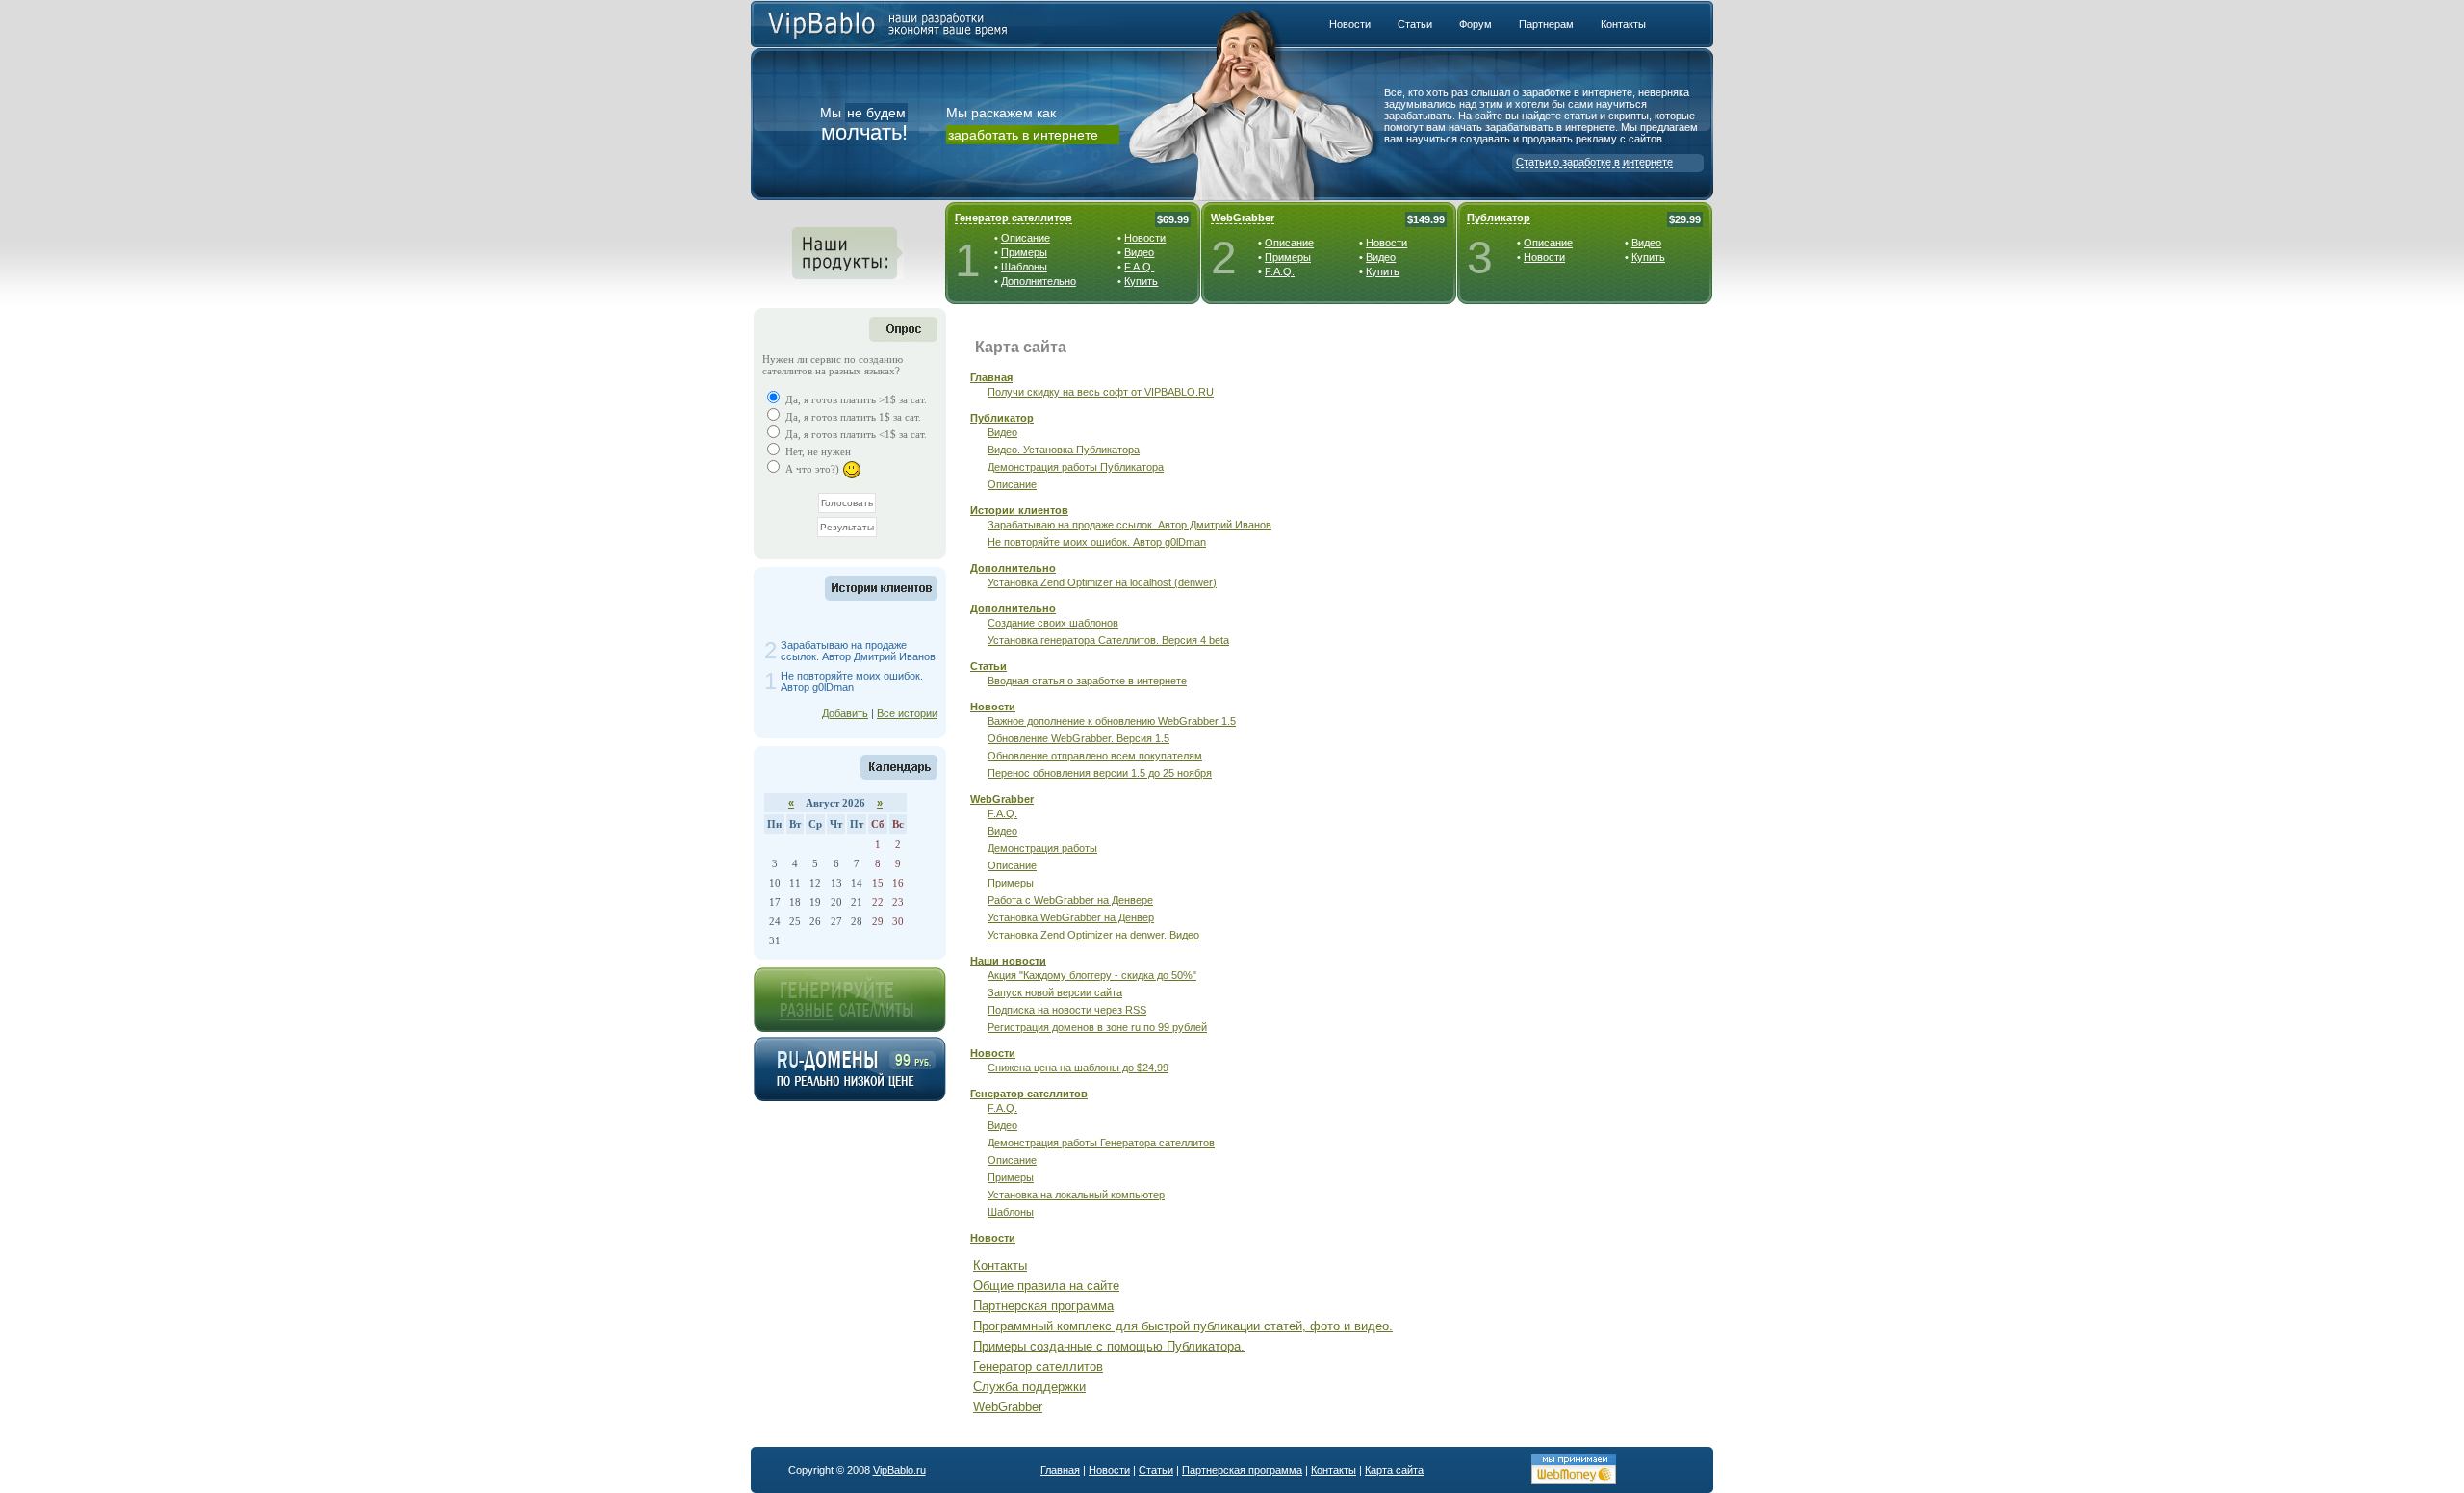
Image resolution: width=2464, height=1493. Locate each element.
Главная (991, 377)
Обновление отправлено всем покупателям (1095, 756)
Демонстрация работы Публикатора (1076, 467)
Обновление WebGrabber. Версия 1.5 (1078, 738)
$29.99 (1685, 219)
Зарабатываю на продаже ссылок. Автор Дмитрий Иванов (858, 651)
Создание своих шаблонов (1053, 623)
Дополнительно (1039, 281)
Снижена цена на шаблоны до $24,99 (1078, 1068)
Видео (1139, 252)
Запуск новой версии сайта (1055, 992)
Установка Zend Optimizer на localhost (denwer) (1102, 582)
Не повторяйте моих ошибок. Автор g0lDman (852, 682)
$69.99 (1173, 219)
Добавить (845, 713)
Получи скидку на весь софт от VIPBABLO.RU (1101, 392)
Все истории (907, 713)
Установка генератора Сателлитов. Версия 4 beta (1108, 640)
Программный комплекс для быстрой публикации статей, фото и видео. (1183, 1326)
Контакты (1000, 1265)
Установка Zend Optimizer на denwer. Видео (1093, 935)
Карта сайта (1394, 1470)
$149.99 (1426, 219)
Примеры (1024, 252)
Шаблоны (1024, 267)
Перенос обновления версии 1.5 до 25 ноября (1100, 773)
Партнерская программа (1043, 1306)
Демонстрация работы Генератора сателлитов (1101, 1143)
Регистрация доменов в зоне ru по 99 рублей (1097, 1027)
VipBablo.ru (899, 1470)
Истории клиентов (1019, 510)
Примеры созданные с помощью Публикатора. (1109, 1346)
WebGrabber (1243, 218)
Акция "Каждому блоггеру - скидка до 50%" (1092, 975)
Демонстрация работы (1042, 848)
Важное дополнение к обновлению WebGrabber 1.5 (1112, 721)
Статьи (988, 666)
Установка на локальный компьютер (1076, 1195)
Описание (1026, 238)
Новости (1145, 238)
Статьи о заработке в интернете (1594, 162)
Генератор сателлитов (1014, 218)
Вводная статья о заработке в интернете (1087, 681)
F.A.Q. (1139, 267)
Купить (1141, 281)
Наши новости (1008, 961)
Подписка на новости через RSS (1067, 1010)
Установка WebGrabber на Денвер (1071, 917)
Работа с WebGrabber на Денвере (1070, 900)
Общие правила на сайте (1046, 1286)
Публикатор (1499, 218)
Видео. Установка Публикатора (1064, 450)
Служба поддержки (1029, 1387)
